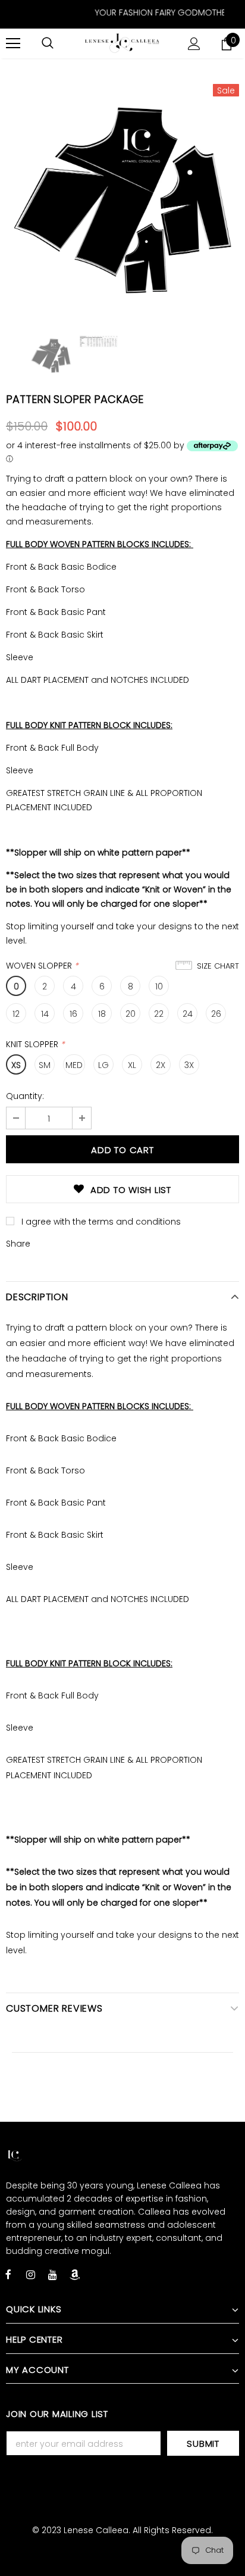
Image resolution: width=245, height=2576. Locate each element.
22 (159, 1014)
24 (188, 1014)
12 (16, 1014)
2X (161, 1065)
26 (216, 1014)
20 (131, 1014)
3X (189, 1065)
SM (45, 1065)
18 (102, 1014)
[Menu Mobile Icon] (13, 43)
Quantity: (25, 1096)
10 (159, 986)
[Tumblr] (74, 2274)
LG (103, 1065)
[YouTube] (52, 2274)
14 (45, 1014)
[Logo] (122, 43)
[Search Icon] (48, 43)
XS (16, 1065)
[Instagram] (30, 2274)
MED (74, 1065)
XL (132, 1065)
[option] (122, 200)
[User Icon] (194, 44)
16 (73, 1014)
